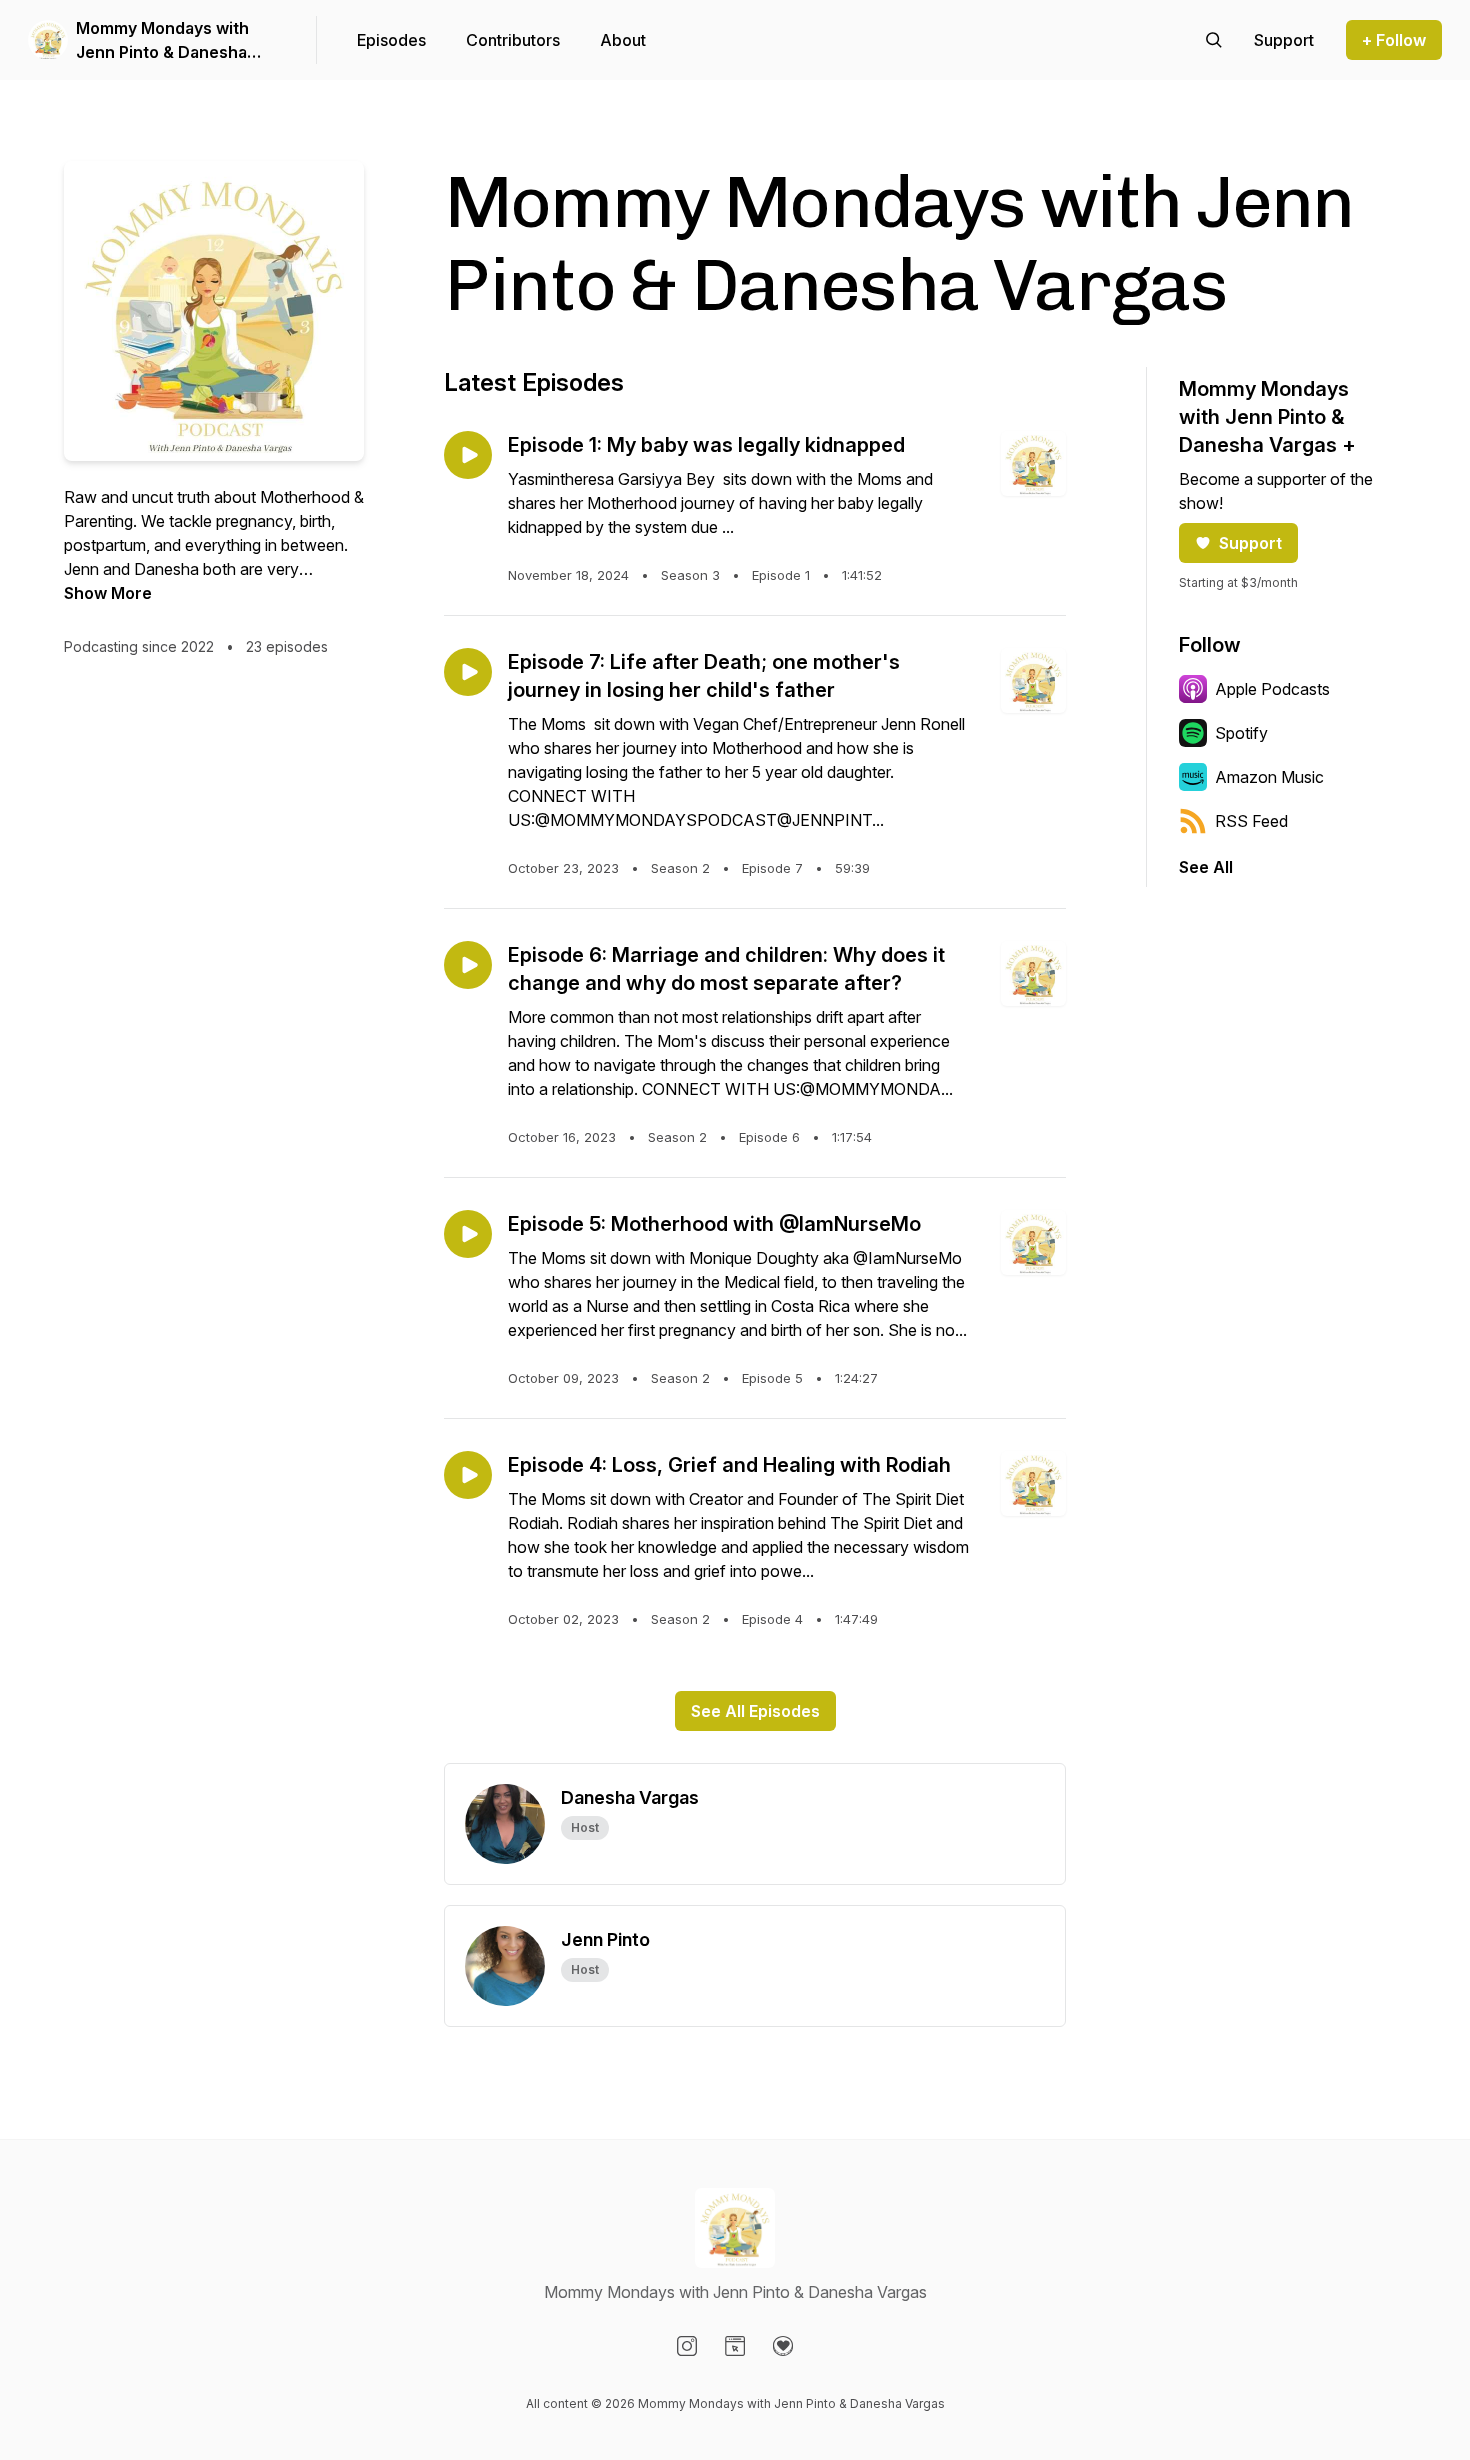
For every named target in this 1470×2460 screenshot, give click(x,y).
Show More (108, 593)
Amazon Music (1269, 777)
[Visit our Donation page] (783, 2346)
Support (1250, 543)
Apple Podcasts (1272, 689)
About (623, 40)
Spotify (1241, 733)
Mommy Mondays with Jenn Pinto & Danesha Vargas (162, 41)
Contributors (513, 40)
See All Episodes (755, 1711)
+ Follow (1394, 40)
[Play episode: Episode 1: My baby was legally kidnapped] (468, 455)
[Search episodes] (1214, 40)
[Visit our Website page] (735, 2346)
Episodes (391, 40)
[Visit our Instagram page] (687, 2346)
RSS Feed (1251, 821)
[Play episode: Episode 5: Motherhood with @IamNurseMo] (468, 1234)
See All (1206, 867)
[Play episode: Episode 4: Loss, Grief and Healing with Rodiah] (468, 1475)
